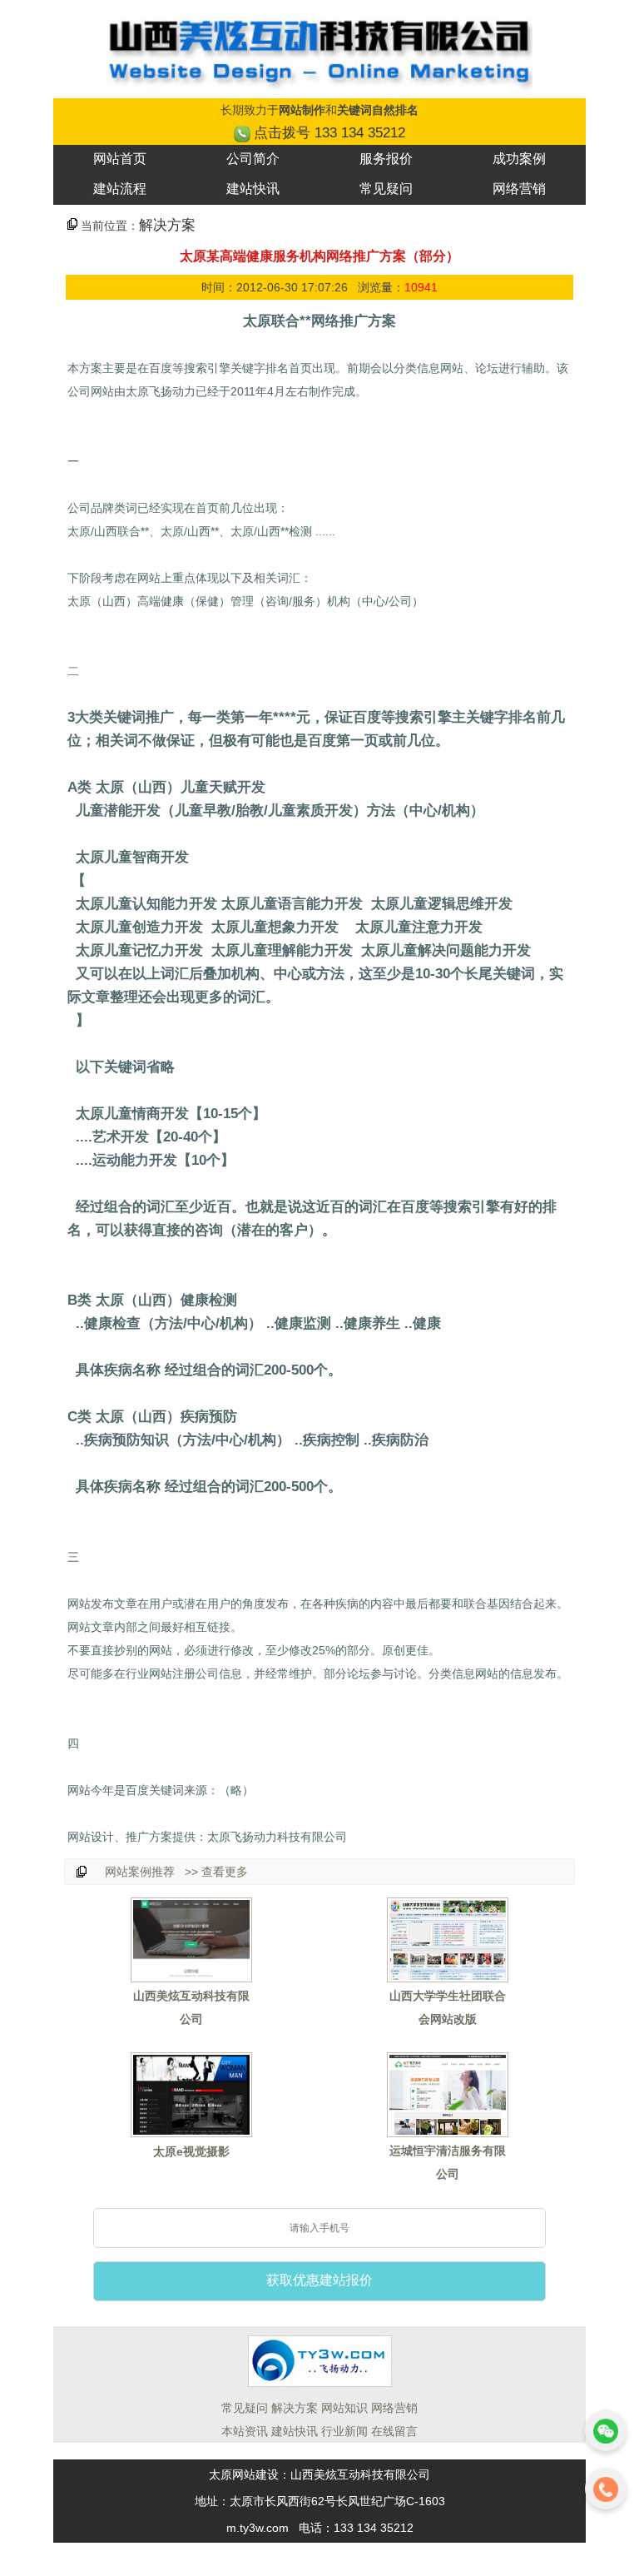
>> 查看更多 (215, 1872)
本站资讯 (245, 2431)
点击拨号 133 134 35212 (329, 133)
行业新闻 (344, 2431)
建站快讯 (253, 189)
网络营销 (519, 189)
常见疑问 (386, 189)
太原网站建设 (244, 2474)
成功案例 (519, 159)
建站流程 (120, 189)
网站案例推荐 (140, 1872)
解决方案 (167, 225)
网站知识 (344, 2408)
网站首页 (120, 159)
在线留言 (394, 2431)
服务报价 (386, 159)
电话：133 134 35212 (356, 2528)
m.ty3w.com (258, 2528)
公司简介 (253, 159)
